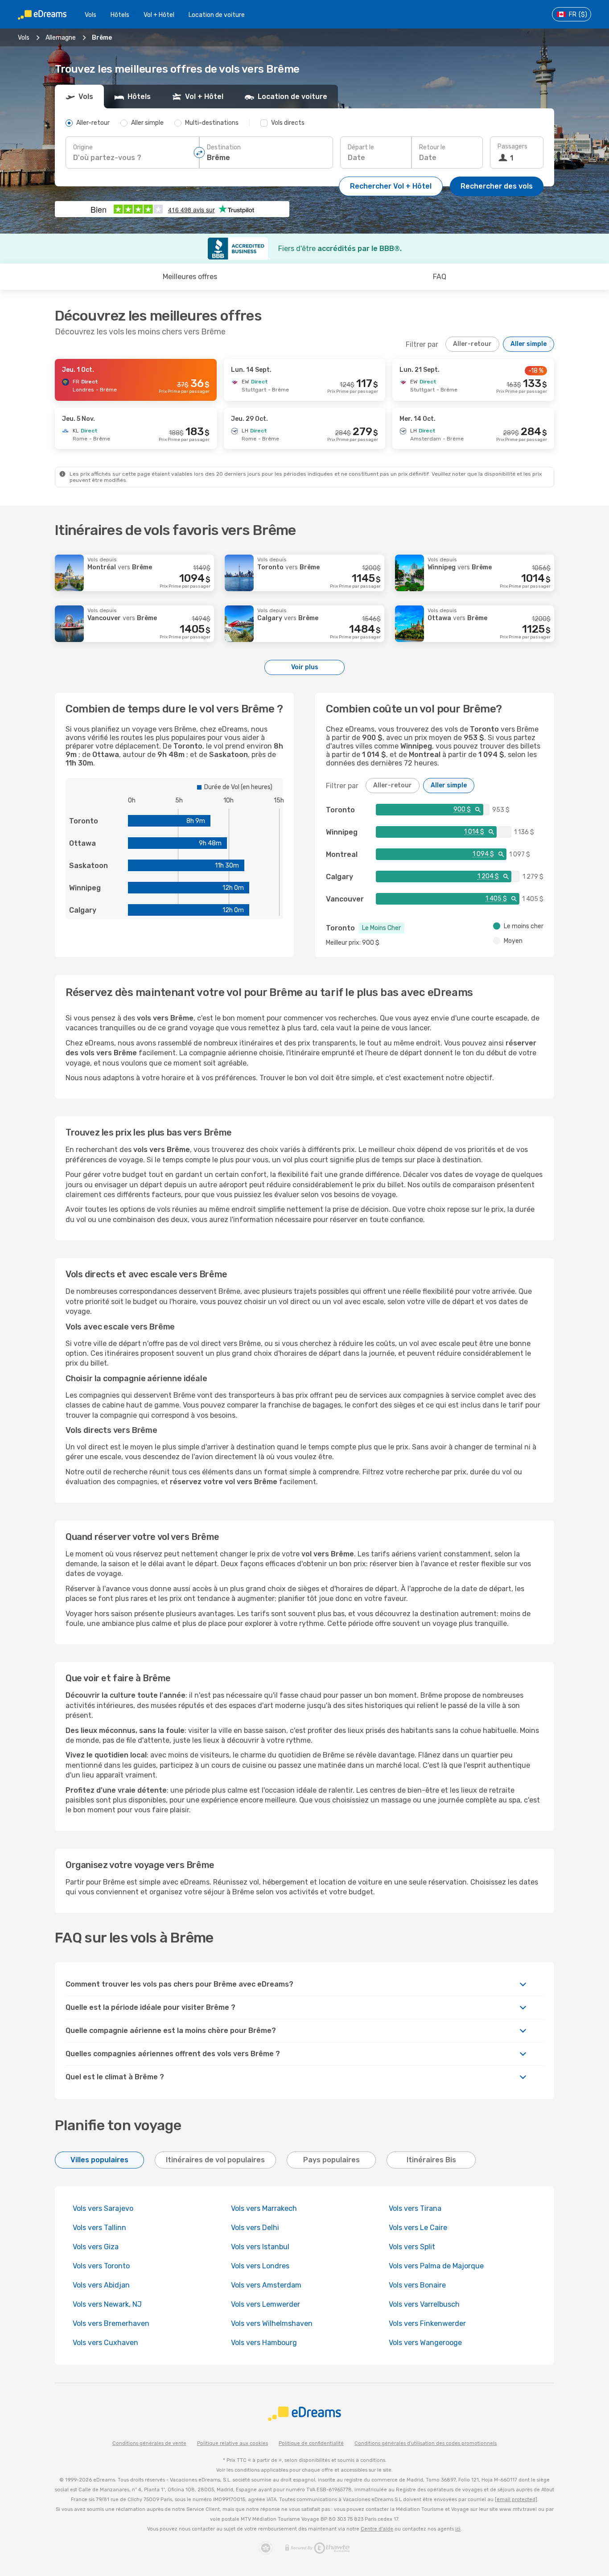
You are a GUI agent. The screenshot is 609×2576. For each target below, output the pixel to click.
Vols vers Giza (96, 2247)
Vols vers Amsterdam (266, 2285)
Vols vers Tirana (415, 2208)
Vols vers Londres (260, 2266)
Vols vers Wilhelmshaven (272, 2323)
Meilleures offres (190, 277)
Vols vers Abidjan (101, 2285)
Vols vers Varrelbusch (424, 2304)
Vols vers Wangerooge (425, 2343)
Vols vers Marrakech (264, 2208)
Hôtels (120, 15)
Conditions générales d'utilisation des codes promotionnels (426, 2443)
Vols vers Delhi (255, 2228)
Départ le (361, 147)
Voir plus (305, 667)
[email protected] (516, 2500)
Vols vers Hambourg (264, 2343)
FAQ (440, 277)
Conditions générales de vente (149, 2443)
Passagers (512, 146)
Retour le (432, 147)
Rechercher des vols (497, 186)
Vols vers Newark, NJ (107, 2304)
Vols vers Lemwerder (265, 2304)
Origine (83, 147)
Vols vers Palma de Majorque (436, 2266)
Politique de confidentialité (311, 2443)
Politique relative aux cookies (232, 2443)
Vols (91, 15)
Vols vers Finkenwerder (427, 2323)
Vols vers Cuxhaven (105, 2343)
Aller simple (529, 344)
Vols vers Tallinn (99, 2228)
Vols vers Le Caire (418, 2228)
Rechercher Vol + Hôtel (391, 186)
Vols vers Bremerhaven (111, 2323)
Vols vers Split (412, 2247)
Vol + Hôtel (159, 15)
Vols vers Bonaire (417, 2285)
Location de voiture (217, 15)
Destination (224, 147)
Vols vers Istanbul (260, 2247)
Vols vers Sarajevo (103, 2208)
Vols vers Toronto (101, 2266)
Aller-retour (472, 344)
